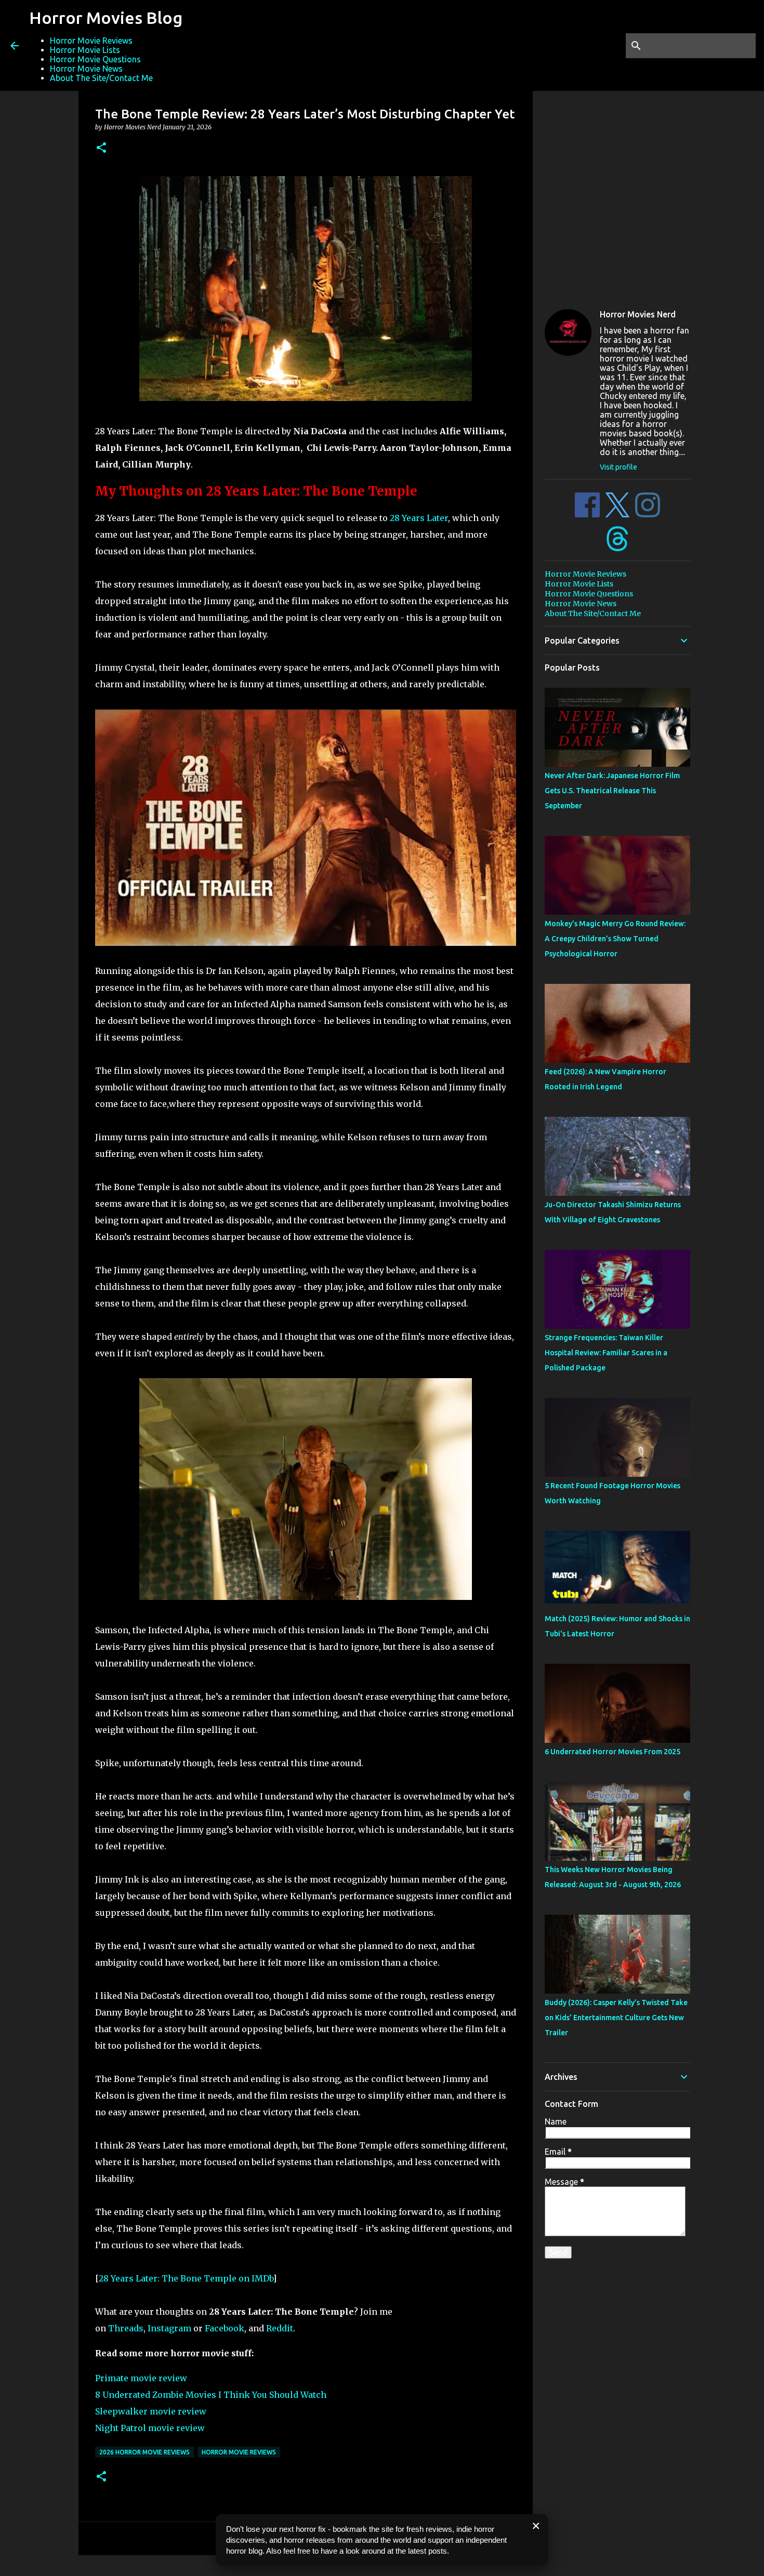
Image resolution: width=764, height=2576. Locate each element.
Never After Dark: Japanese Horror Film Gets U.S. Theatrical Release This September (612, 791)
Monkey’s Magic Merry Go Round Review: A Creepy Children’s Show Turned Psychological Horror (615, 939)
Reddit (280, 2328)
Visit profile (618, 467)
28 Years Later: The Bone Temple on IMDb (186, 2278)
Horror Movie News (86, 69)
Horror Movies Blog (106, 18)
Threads (126, 2328)
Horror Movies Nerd (638, 314)
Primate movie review (141, 2378)
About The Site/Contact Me (101, 78)
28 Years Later (419, 518)
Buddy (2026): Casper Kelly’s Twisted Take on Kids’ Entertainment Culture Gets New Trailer (616, 2018)
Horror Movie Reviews (91, 41)
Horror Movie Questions (95, 59)
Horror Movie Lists (85, 50)
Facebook (225, 2328)
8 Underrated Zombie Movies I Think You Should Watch (211, 2395)
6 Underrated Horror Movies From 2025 (612, 1752)
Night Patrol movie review (150, 2428)
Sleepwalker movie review (151, 2411)
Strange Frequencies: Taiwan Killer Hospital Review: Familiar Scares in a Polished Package (606, 1353)
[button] (101, 148)
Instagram (169, 2328)
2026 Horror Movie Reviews (144, 2452)
